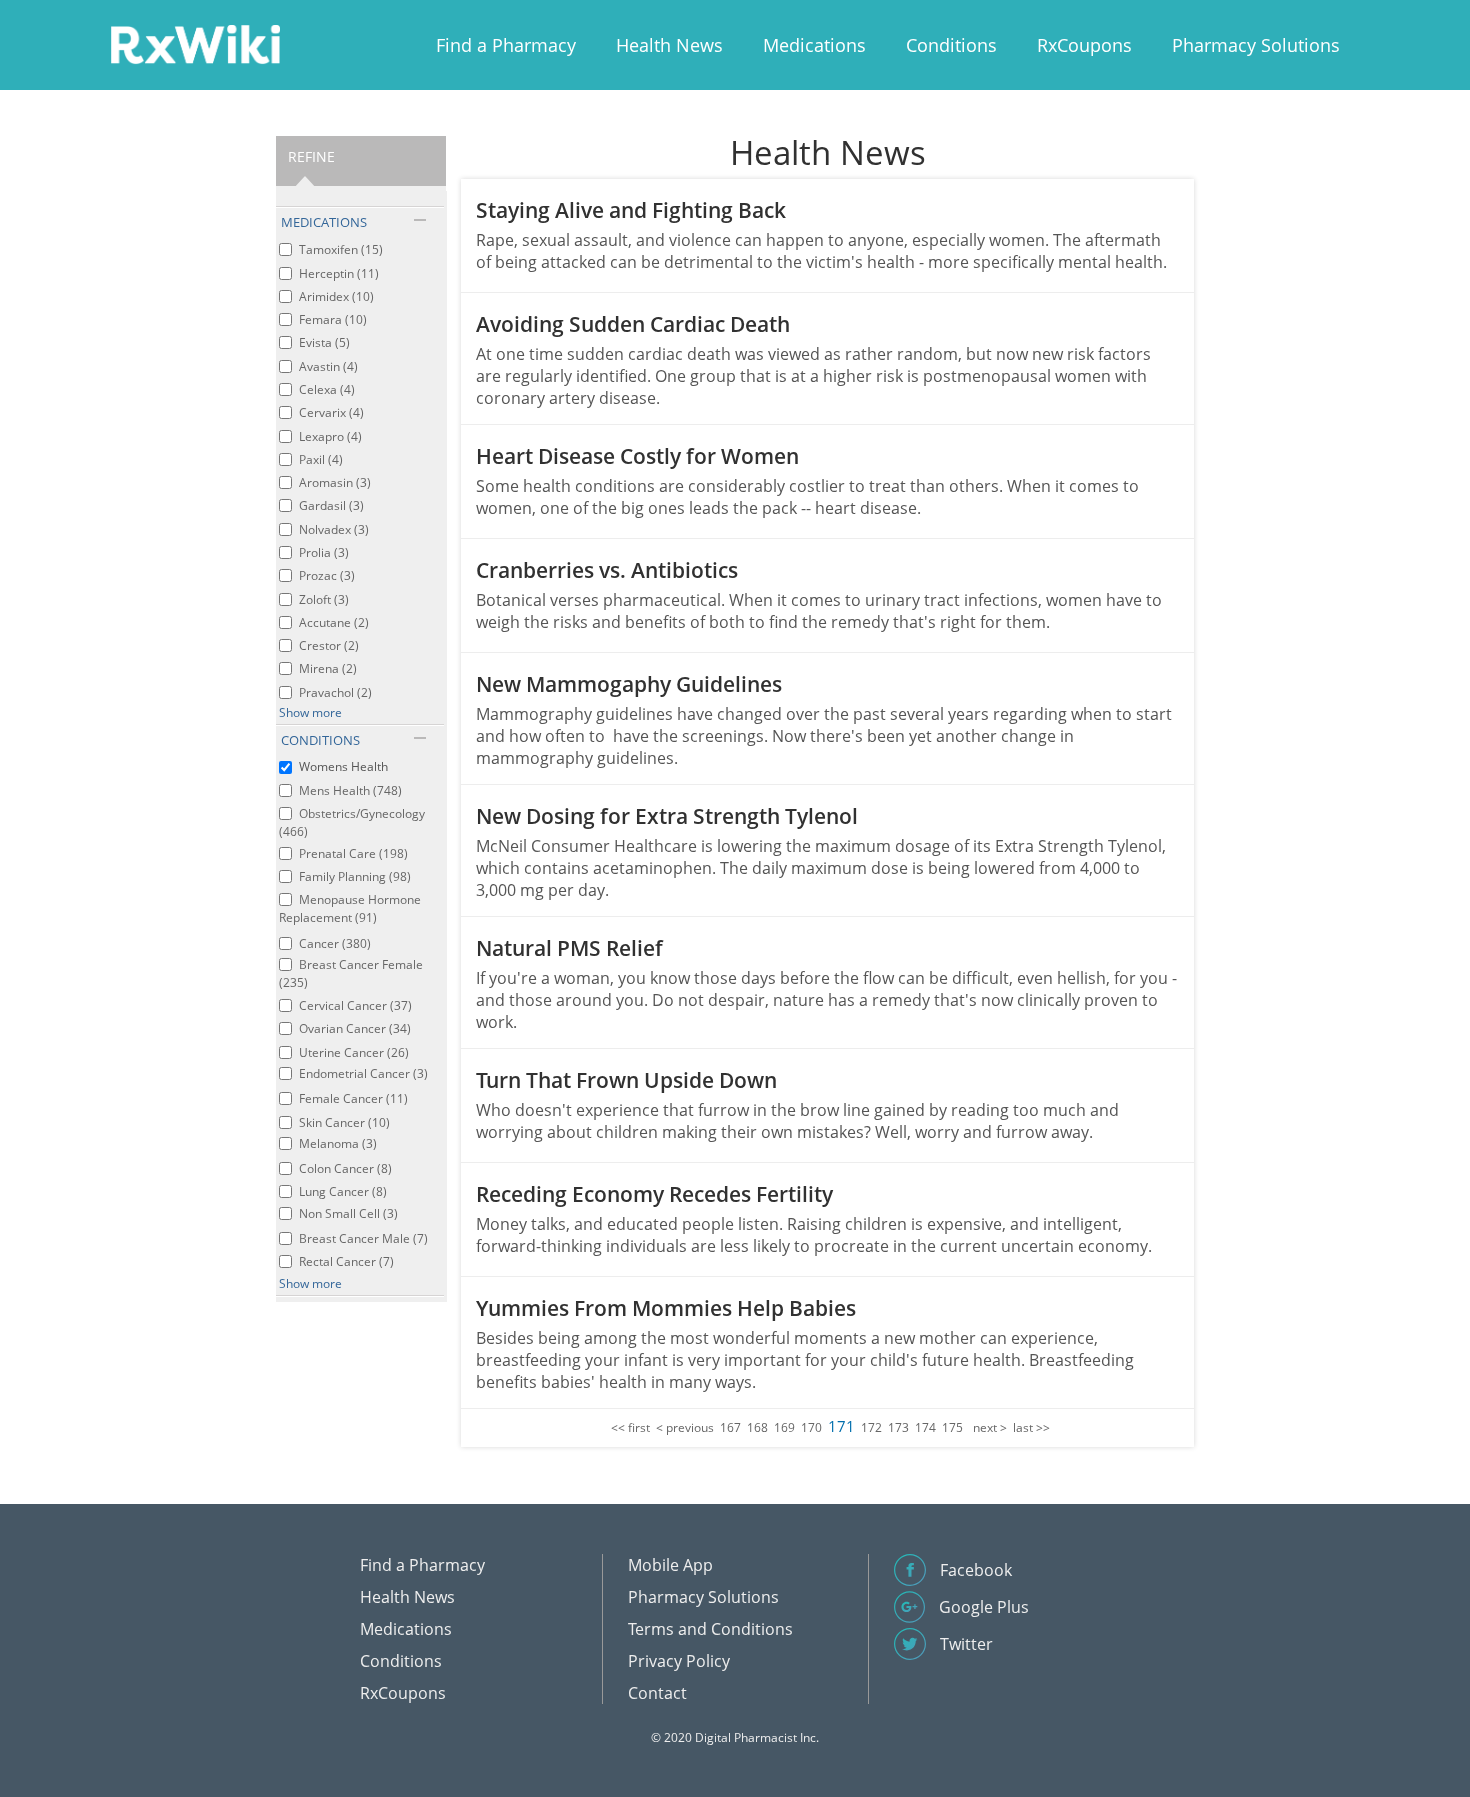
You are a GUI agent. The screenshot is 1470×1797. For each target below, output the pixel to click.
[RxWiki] (195, 43)
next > (990, 1427)
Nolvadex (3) (334, 529)
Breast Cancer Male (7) (363, 1238)
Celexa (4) (327, 389)
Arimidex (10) (336, 296)
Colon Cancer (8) (345, 1168)
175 (952, 1427)
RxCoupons (1084, 45)
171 (841, 1426)
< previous (685, 1427)
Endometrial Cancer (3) (363, 1073)
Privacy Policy (679, 1661)
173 (898, 1427)
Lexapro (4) (330, 436)
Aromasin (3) (335, 482)
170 (811, 1427)
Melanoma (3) (338, 1143)
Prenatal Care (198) (353, 853)
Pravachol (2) (335, 692)
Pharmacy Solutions (1256, 45)
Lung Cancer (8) (343, 1191)
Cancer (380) (335, 943)
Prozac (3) (327, 575)
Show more (310, 712)
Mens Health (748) (350, 790)
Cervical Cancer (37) (355, 1005)
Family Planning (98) (355, 876)
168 (757, 1427)
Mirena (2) (328, 668)
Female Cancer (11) (353, 1098)
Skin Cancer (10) (344, 1122)
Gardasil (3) (331, 505)
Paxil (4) (321, 459)
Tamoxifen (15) (341, 249)
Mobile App (670, 1565)
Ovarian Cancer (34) (355, 1028)
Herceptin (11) (339, 273)
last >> (1031, 1427)
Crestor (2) (329, 645)
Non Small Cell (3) (348, 1213)
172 (871, 1427)
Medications (814, 45)
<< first (630, 1427)
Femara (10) (333, 319)
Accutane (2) (334, 622)
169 (784, 1427)
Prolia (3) (324, 552)
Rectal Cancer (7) (346, 1261)
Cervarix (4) (331, 412)
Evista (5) (324, 342)
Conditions (951, 45)
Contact (657, 1693)
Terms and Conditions (710, 1629)
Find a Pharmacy (506, 45)
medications (324, 222)
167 (730, 1427)
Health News (669, 45)
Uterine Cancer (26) (354, 1052)
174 (925, 1427)
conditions (320, 740)
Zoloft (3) (324, 599)
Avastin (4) (328, 366)
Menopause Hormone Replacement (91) (350, 908)
